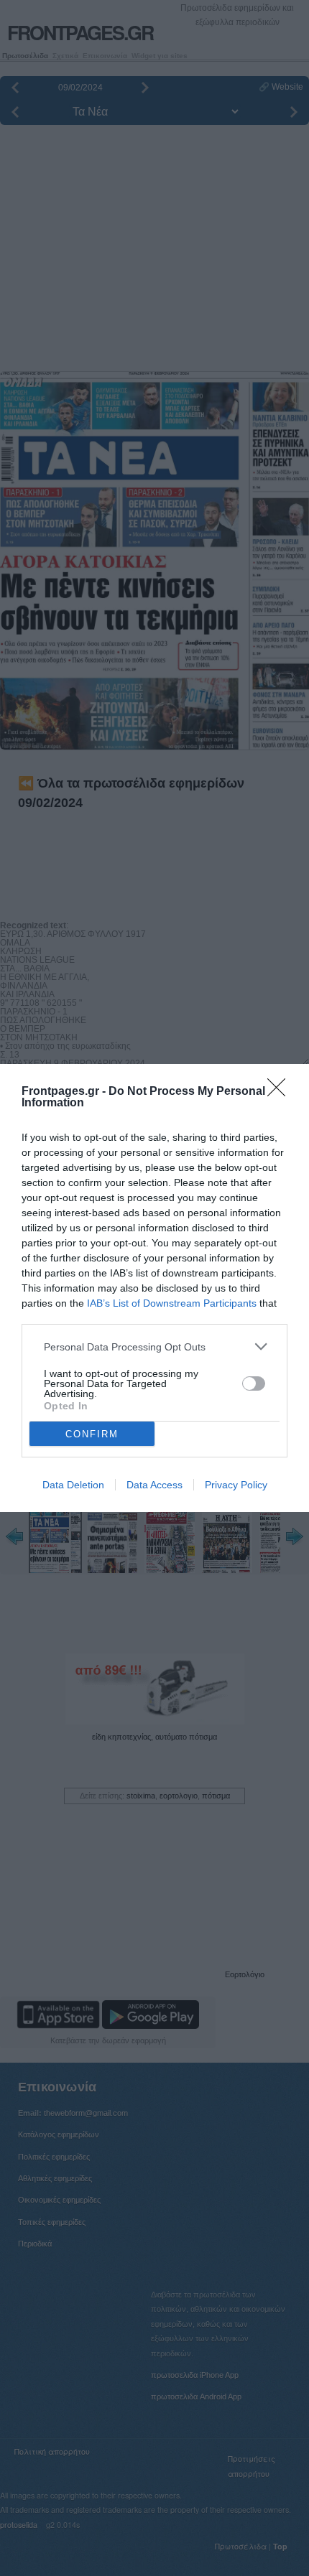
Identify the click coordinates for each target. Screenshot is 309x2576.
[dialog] (154, 1288)
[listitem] (154, 1347)
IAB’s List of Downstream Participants (172, 1303)
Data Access (154, 1485)
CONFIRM (92, 1434)
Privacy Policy (236, 1485)
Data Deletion (73, 1485)
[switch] (254, 1383)
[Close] (281, 1092)
